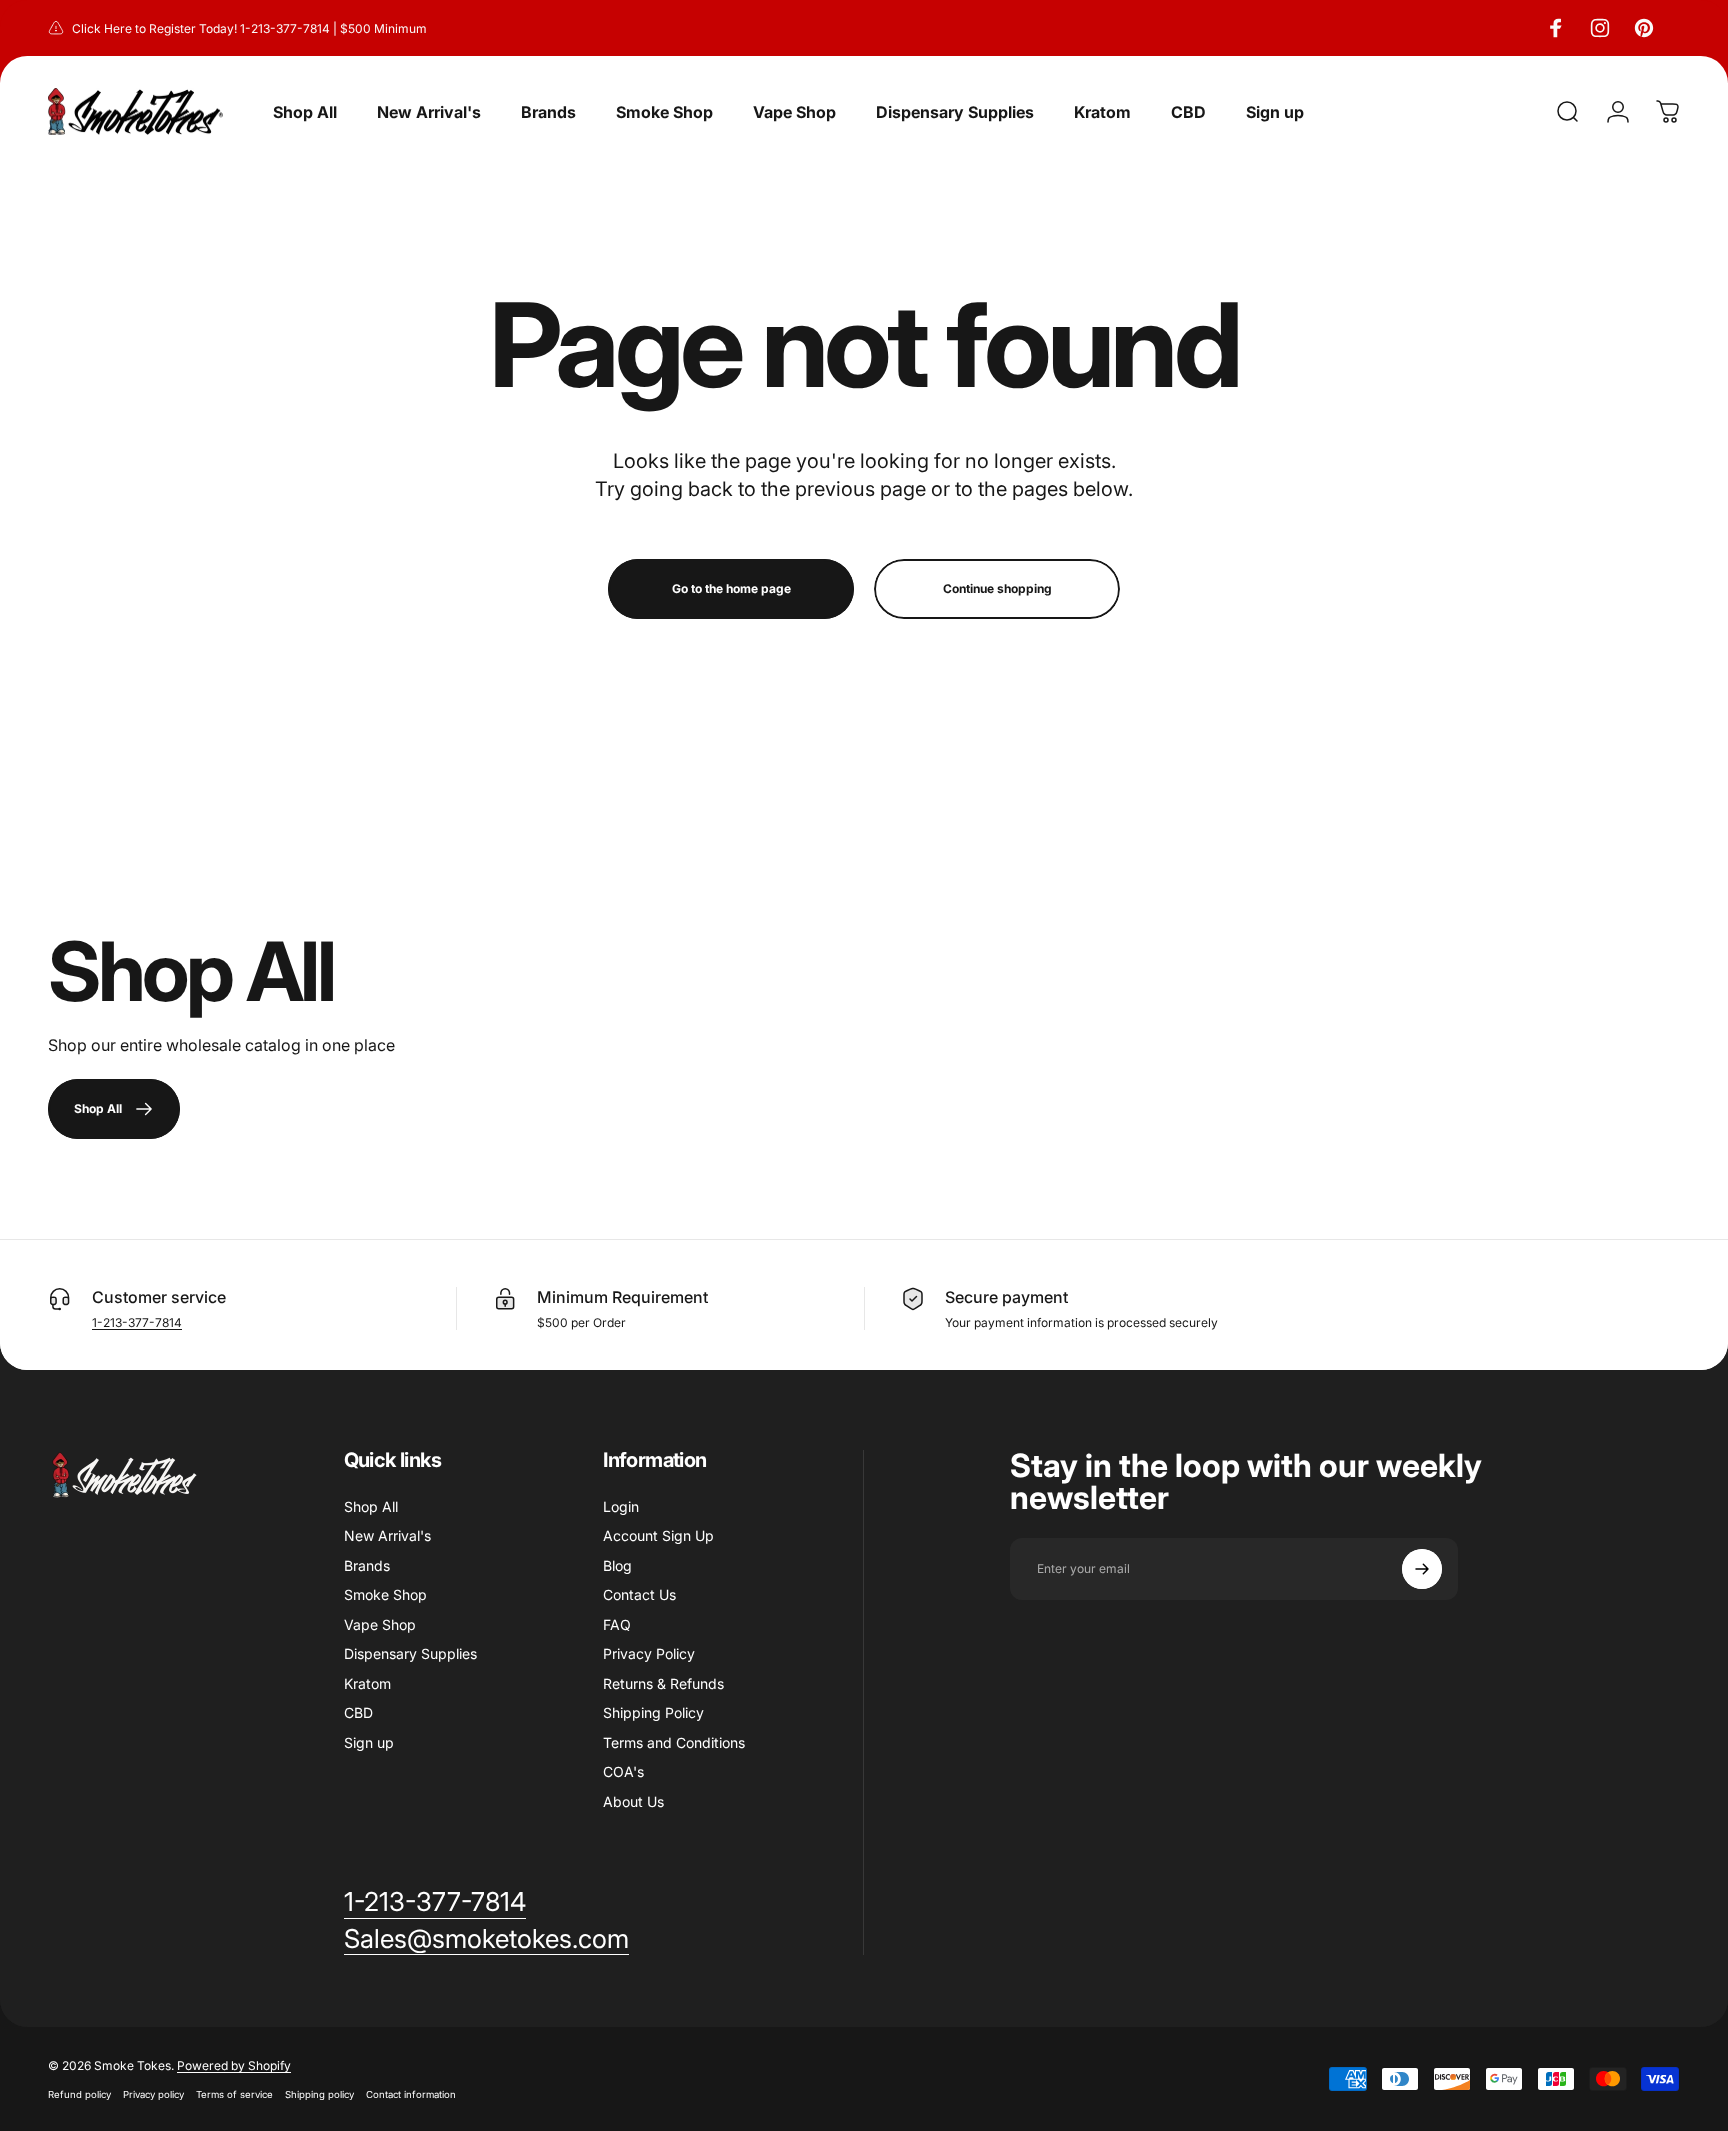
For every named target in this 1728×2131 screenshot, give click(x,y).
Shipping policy (319, 2094)
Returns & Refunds (663, 1683)
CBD (358, 1712)
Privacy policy (153, 2094)
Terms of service (234, 2094)
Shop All (371, 1506)
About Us (633, 1801)
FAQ (617, 1624)
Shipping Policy (653, 1712)
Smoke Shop (385, 1594)
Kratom (367, 1683)
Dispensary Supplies (410, 1653)
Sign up (369, 1742)
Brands (367, 1565)
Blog (617, 1565)
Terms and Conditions (674, 1742)
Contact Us (639, 1594)
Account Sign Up (658, 1535)
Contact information (411, 2094)
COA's (623, 1771)
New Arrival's (387, 1535)
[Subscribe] (1422, 1569)
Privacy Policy (649, 1653)
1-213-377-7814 (137, 1322)
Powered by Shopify (234, 2065)
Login (621, 1506)
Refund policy (79, 2094)
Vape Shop (380, 1624)
